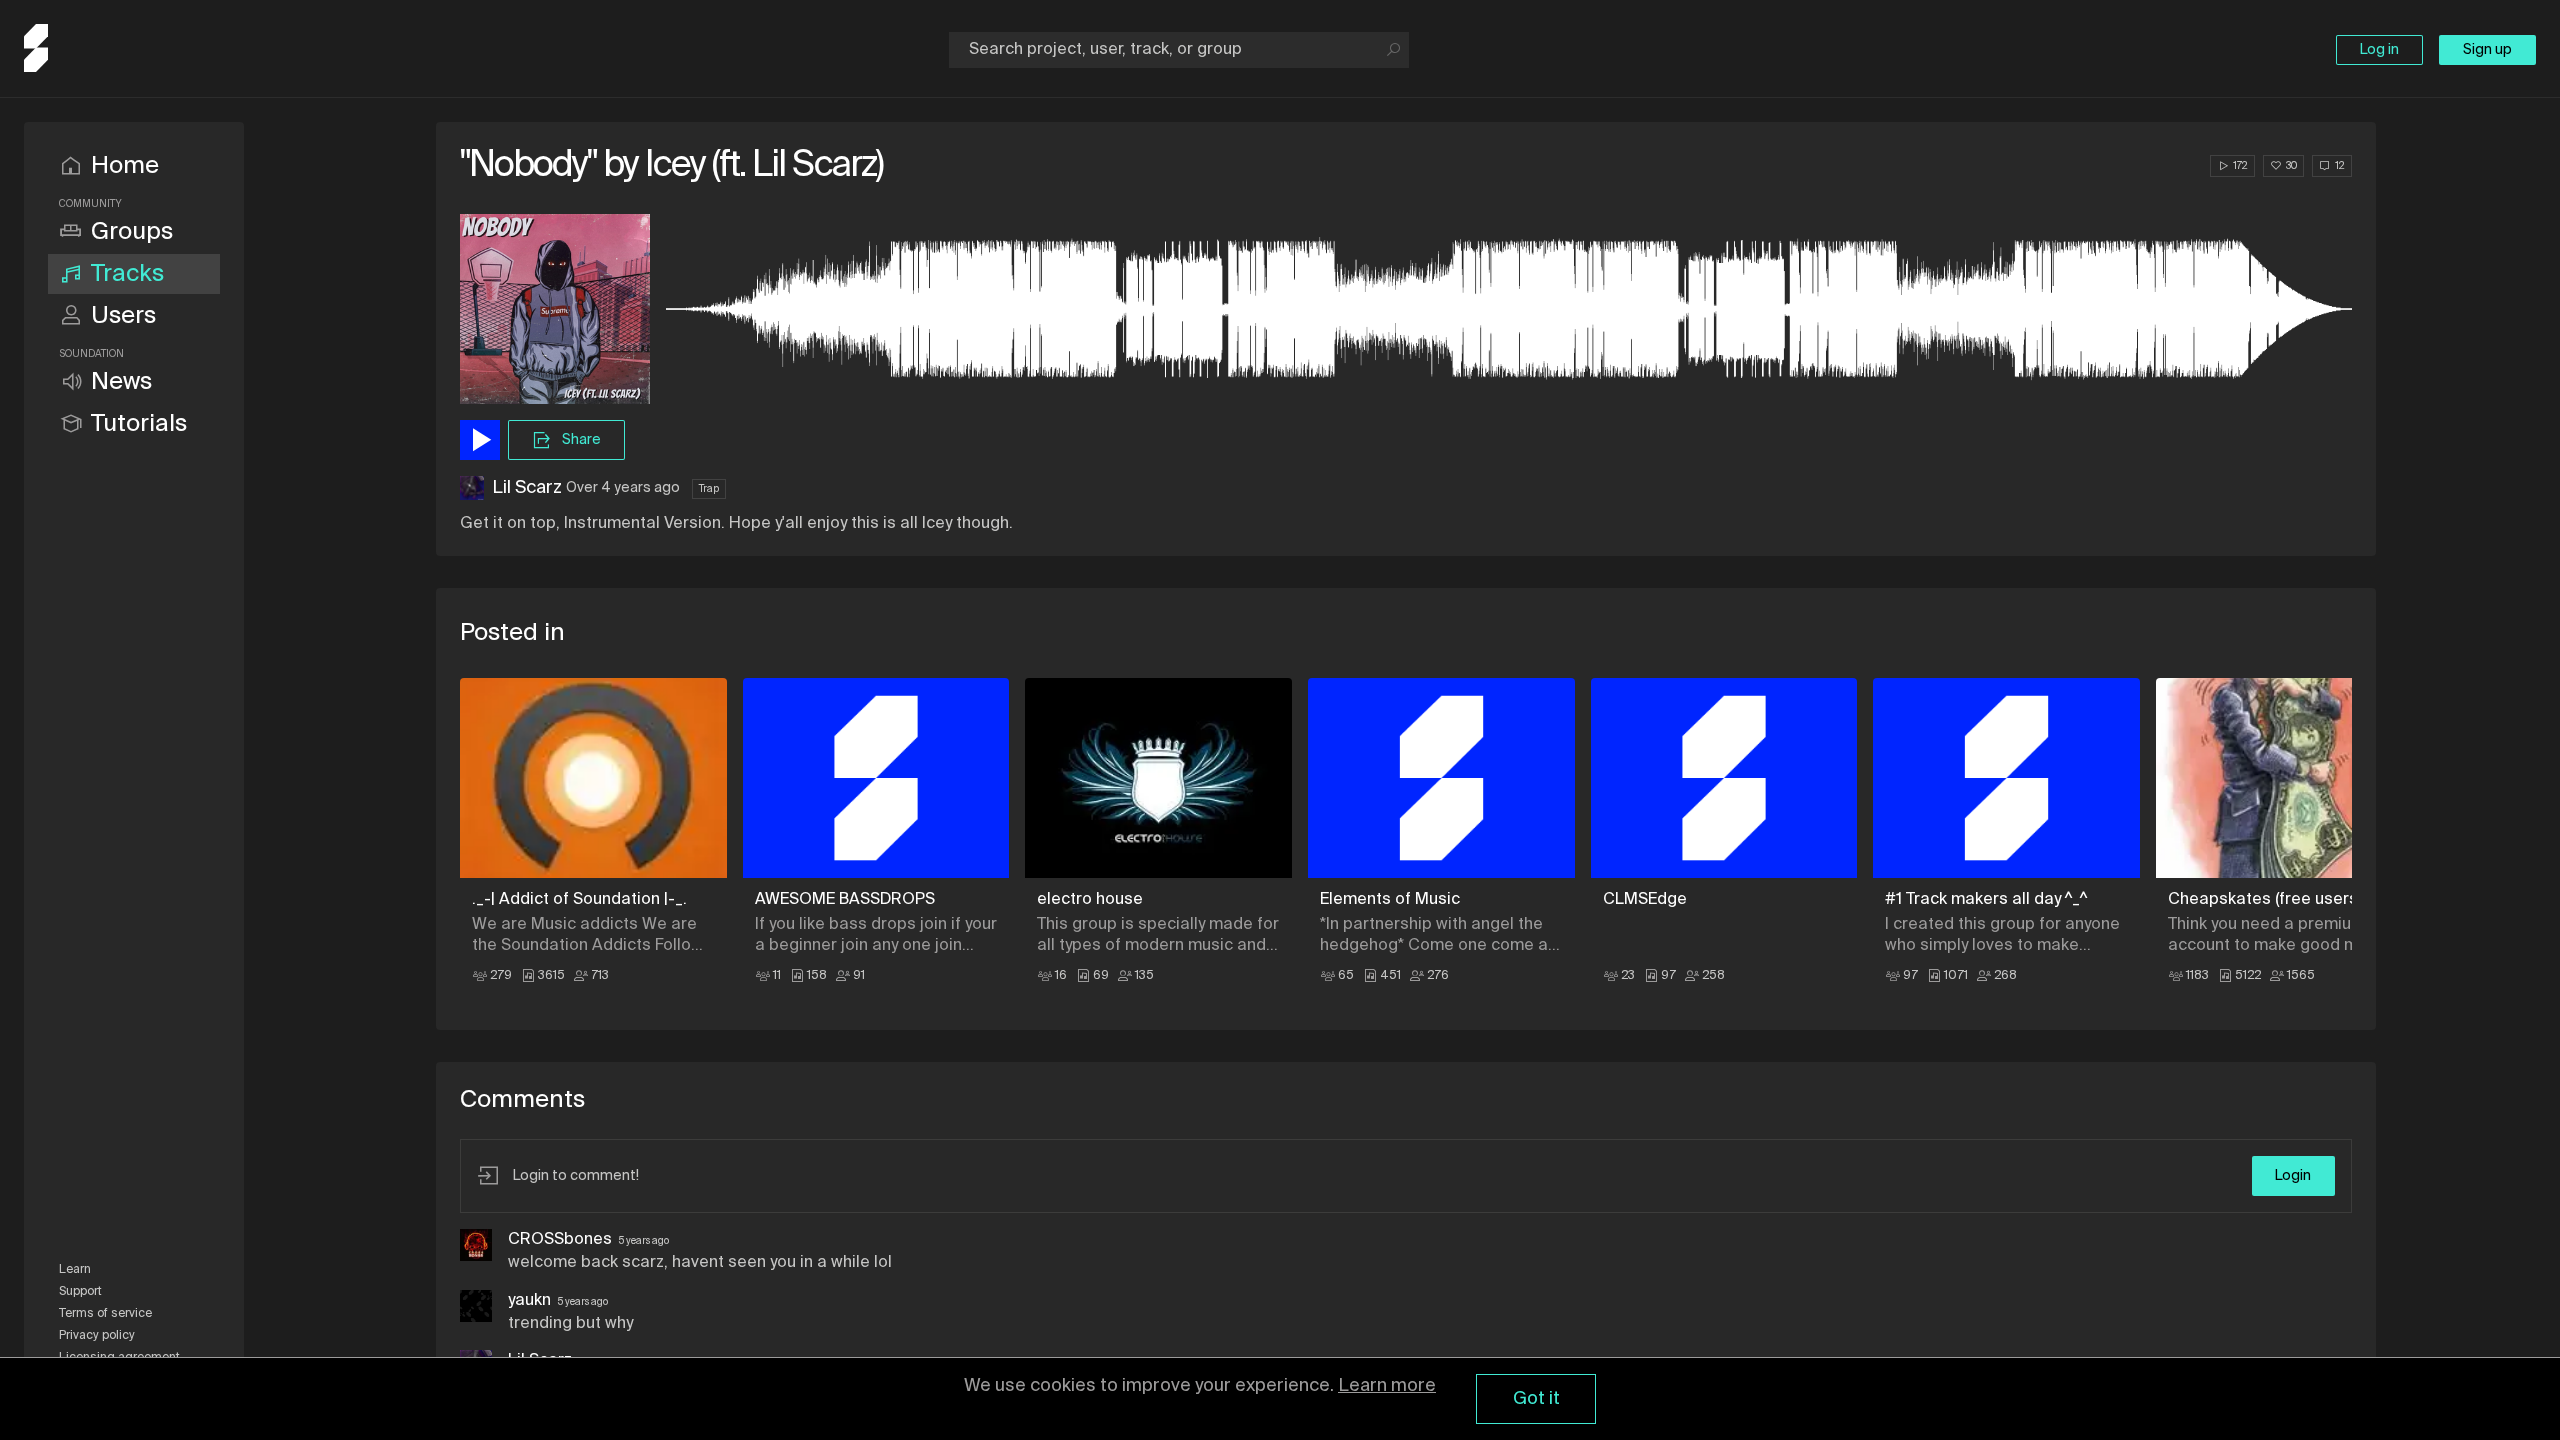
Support (80, 1292)
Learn (75, 1270)
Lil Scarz (527, 488)
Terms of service (105, 1314)
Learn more (1387, 1386)
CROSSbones (560, 1240)
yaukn (529, 1301)
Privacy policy (97, 1336)
